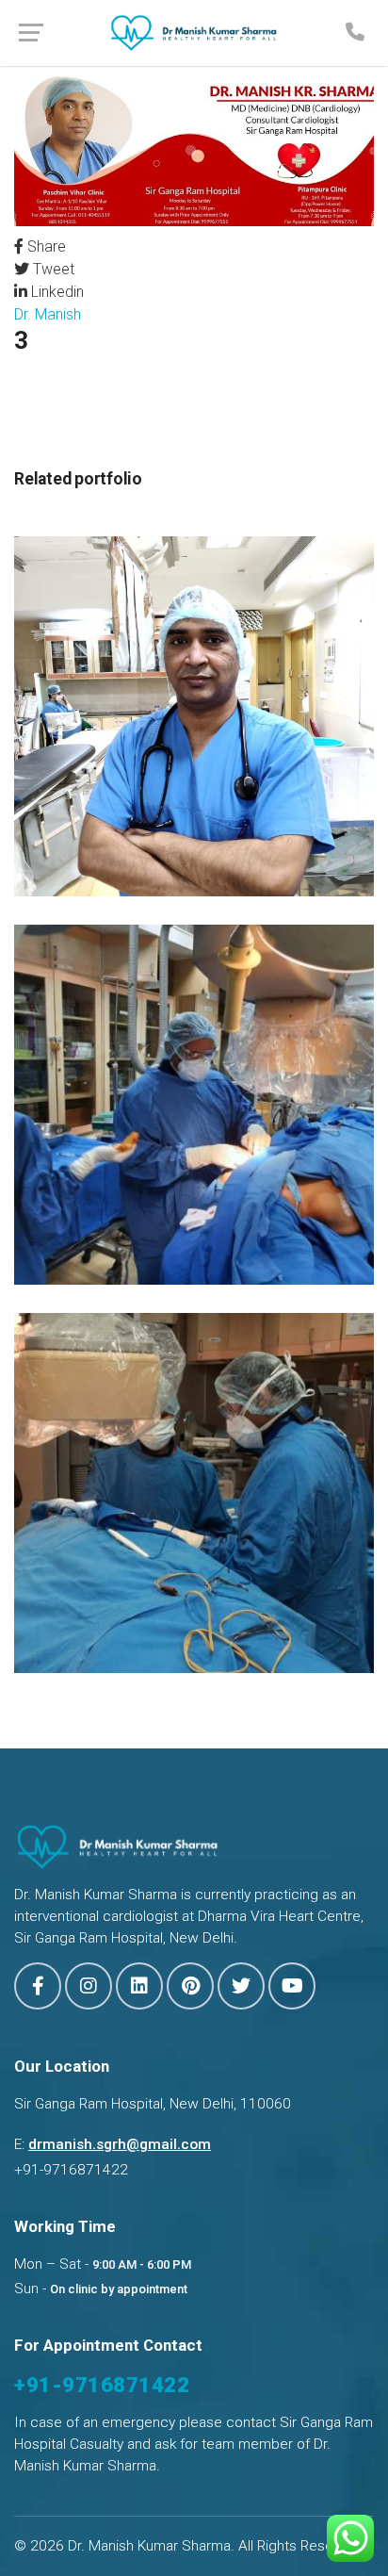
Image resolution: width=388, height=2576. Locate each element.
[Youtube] (292, 1986)
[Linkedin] (139, 1986)
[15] (194, 1492)
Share (45, 246)
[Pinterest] (190, 1986)
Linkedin (56, 292)
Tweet (52, 269)
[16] (194, 1103)
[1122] (194, 715)
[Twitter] (241, 1986)
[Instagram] (89, 1986)
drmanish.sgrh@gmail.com (120, 2144)
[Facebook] (38, 1986)
